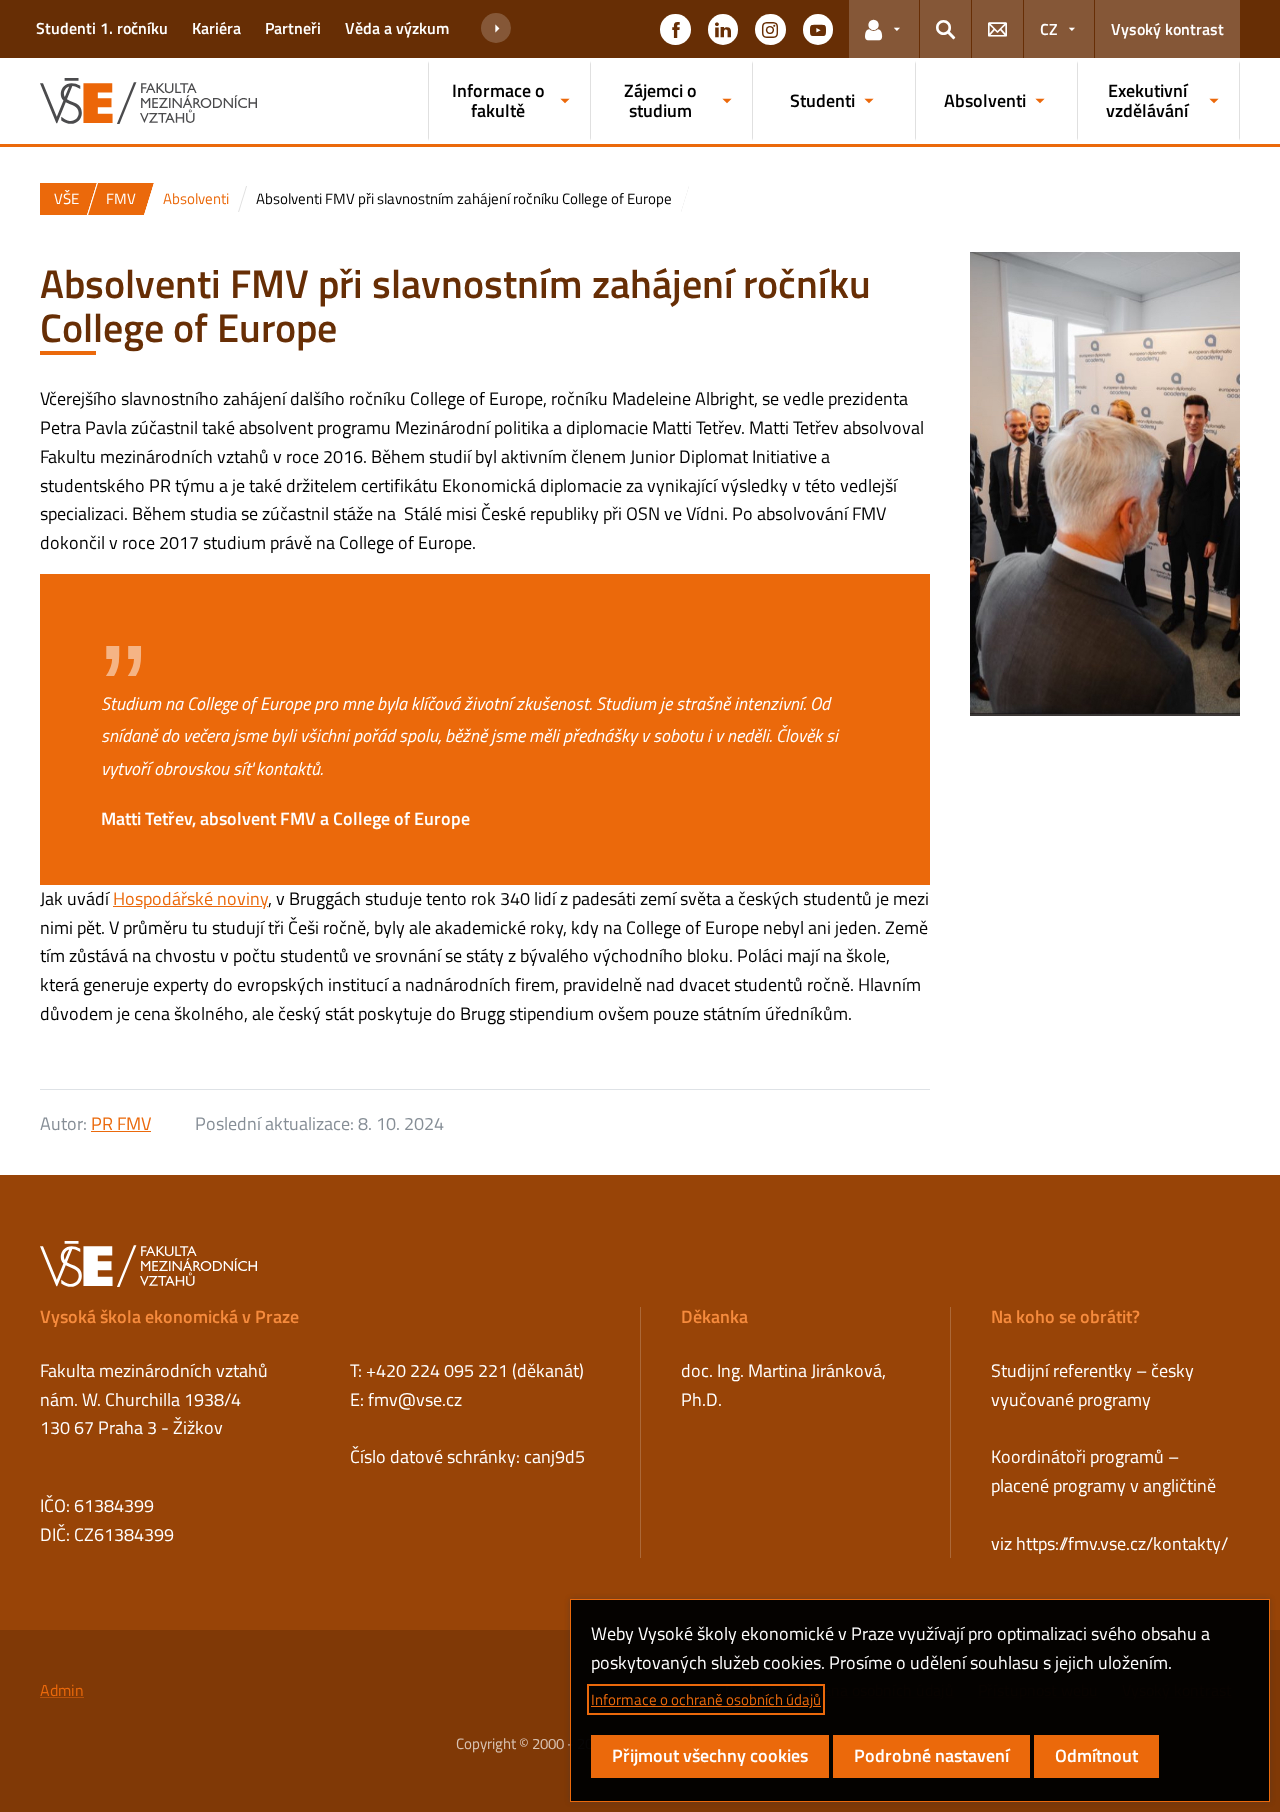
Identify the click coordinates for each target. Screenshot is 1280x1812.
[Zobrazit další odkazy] (496, 29)
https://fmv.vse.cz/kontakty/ (1122, 1543)
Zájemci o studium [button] (660, 100)
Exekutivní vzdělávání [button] (1147, 100)
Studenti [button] (822, 100)
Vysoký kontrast (1167, 29)
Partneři (293, 28)
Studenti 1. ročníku (102, 28)
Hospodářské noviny (190, 898)
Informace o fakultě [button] (498, 100)
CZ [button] (1049, 29)
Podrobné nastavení (931, 1755)
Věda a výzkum (397, 28)
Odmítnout (1096, 1755)
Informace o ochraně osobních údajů (706, 1699)
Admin (62, 1690)
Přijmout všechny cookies (710, 1755)
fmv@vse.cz (415, 1399)
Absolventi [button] (985, 100)
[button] (675, 29)
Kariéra (216, 28)
